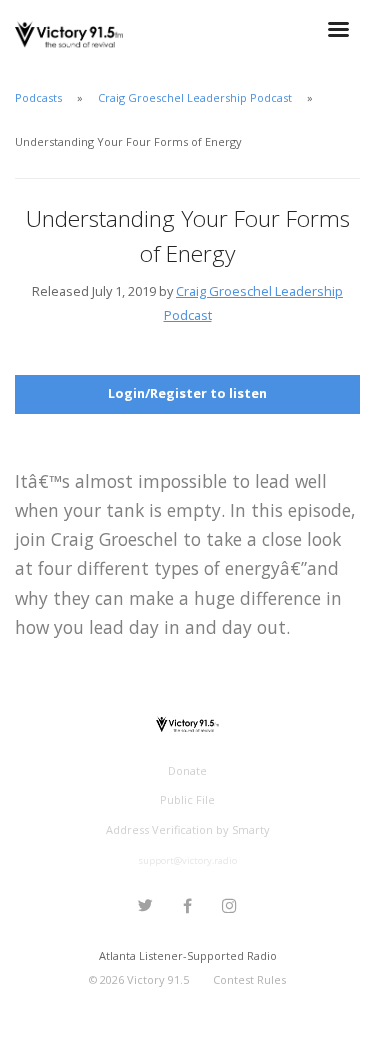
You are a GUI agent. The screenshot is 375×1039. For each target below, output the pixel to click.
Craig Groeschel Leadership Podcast (195, 97)
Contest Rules (249, 979)
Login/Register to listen (187, 393)
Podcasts (38, 97)
